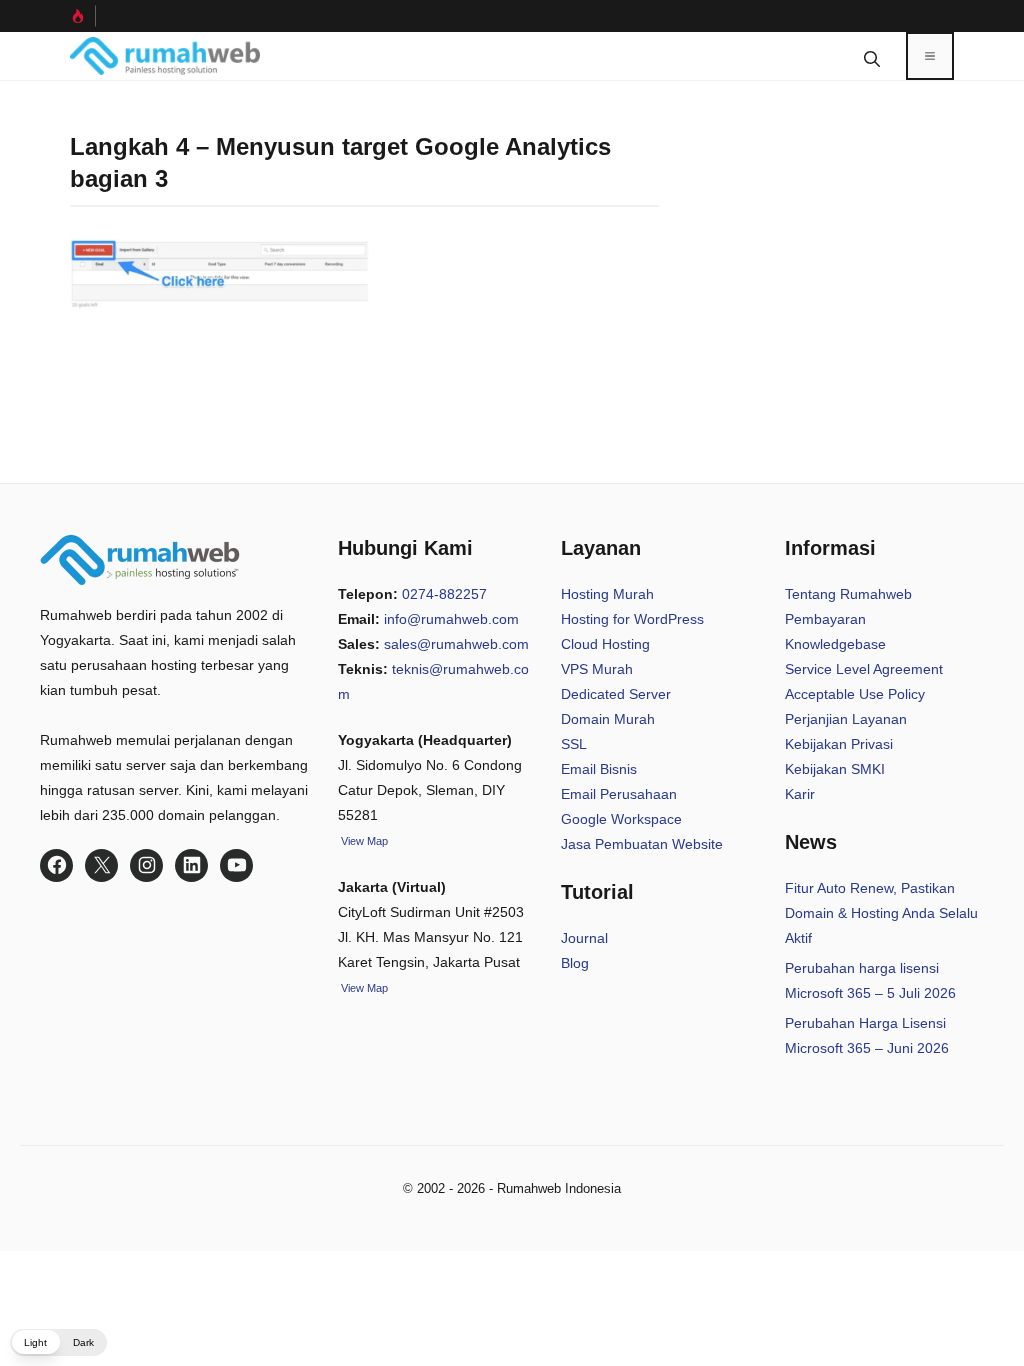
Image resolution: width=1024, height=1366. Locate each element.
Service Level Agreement (864, 669)
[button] (872, 56)
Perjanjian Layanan (846, 719)
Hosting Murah (607, 594)
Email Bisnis (599, 769)
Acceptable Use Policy (855, 694)
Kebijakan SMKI (835, 769)
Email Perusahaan (619, 794)
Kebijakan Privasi (839, 744)
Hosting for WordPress (632, 619)
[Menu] (930, 56)
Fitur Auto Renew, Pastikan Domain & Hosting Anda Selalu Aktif (881, 913)
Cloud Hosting (605, 644)
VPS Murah (597, 669)
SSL (574, 744)
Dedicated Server (616, 694)
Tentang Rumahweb (848, 594)
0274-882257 (444, 594)
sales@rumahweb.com (456, 644)
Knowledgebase (835, 644)
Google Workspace (621, 819)
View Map (363, 988)
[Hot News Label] (83, 16)
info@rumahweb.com (451, 619)
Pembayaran (825, 619)
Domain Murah (608, 719)
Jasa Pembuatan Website (642, 844)
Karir (800, 794)
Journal (584, 938)
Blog (575, 963)
